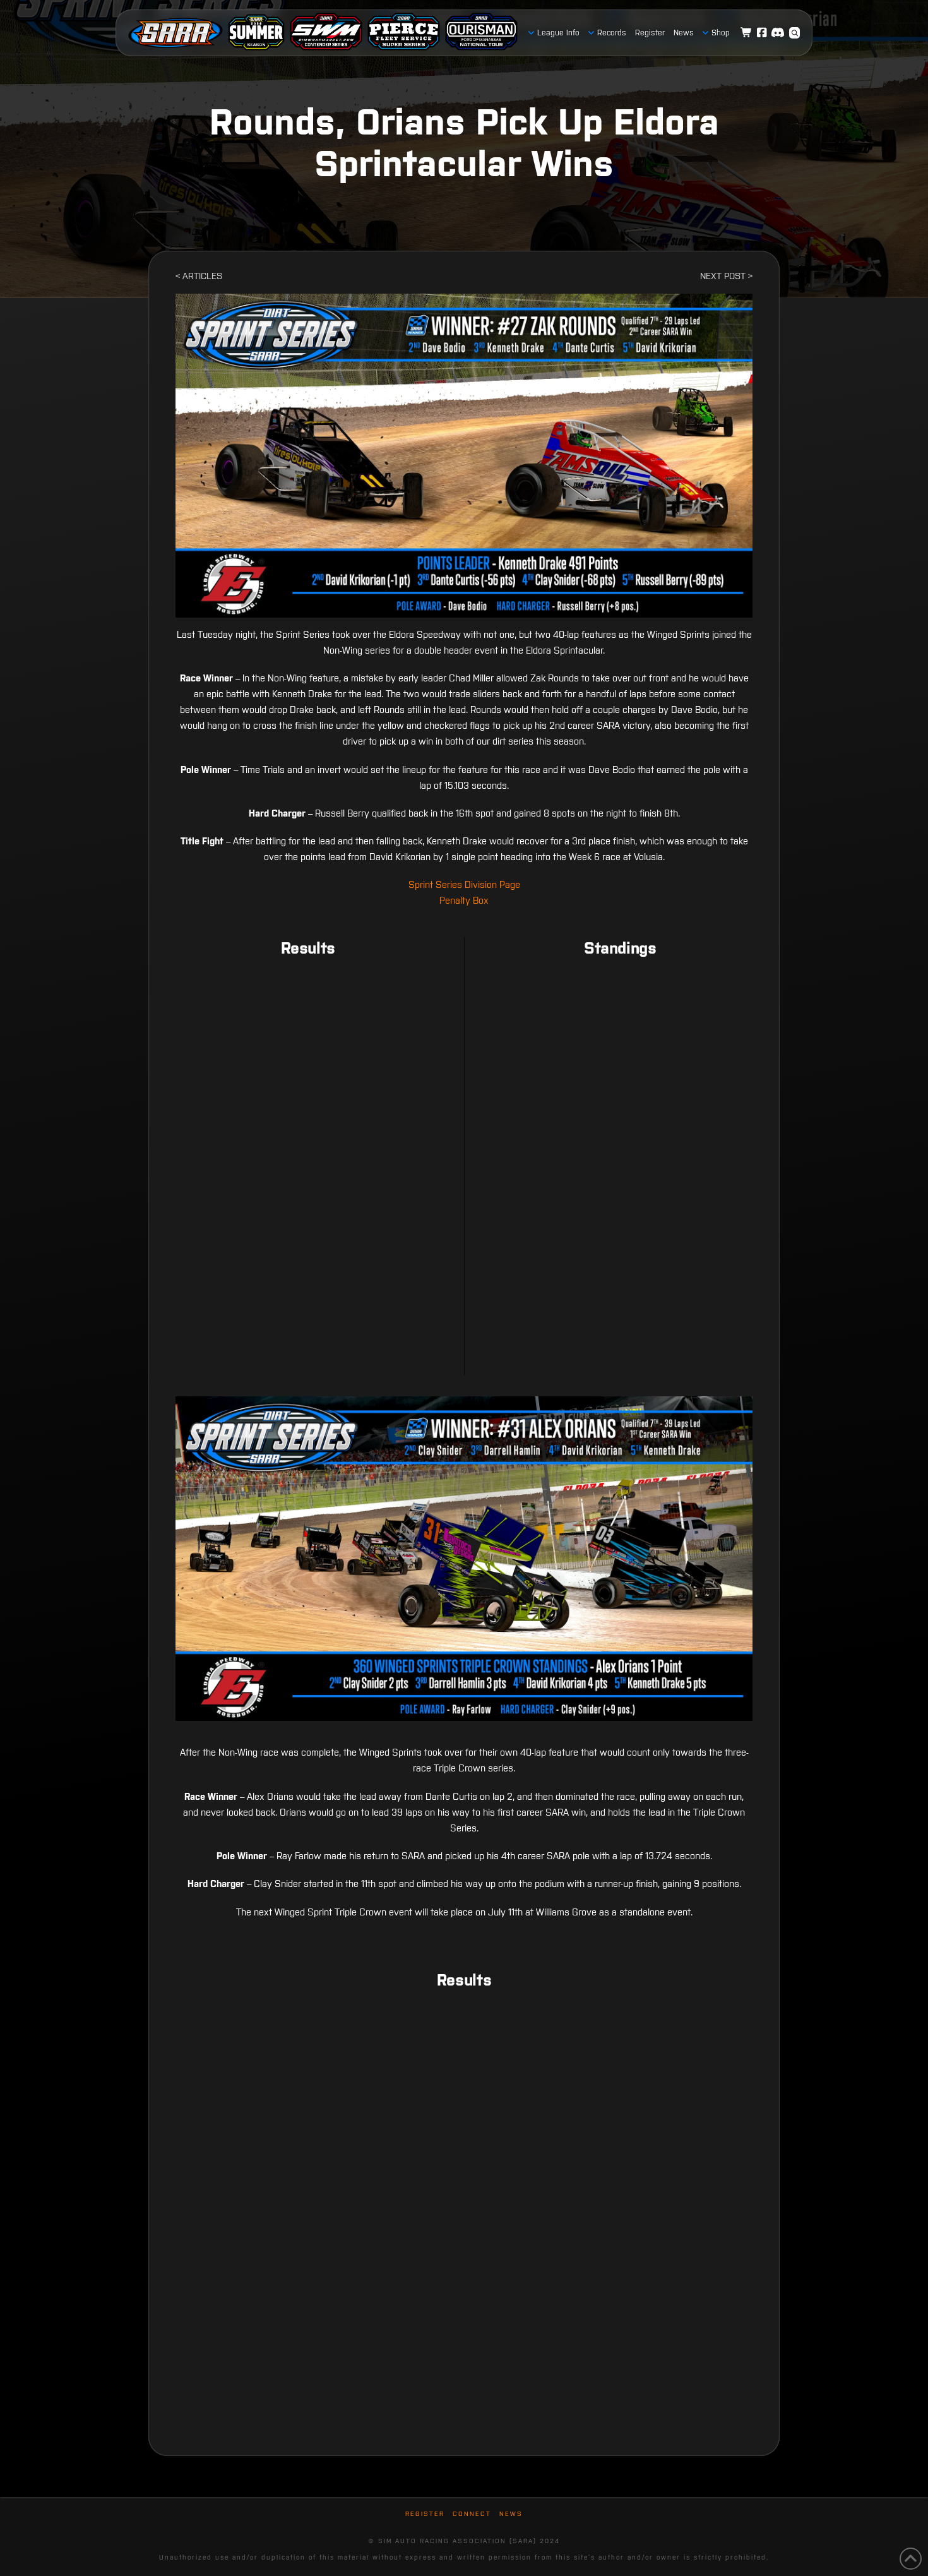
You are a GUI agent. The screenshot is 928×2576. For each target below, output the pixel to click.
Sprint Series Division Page (464, 884)
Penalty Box (464, 900)
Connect (472, 2514)
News (511, 2514)
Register (425, 2514)
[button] (795, 33)
